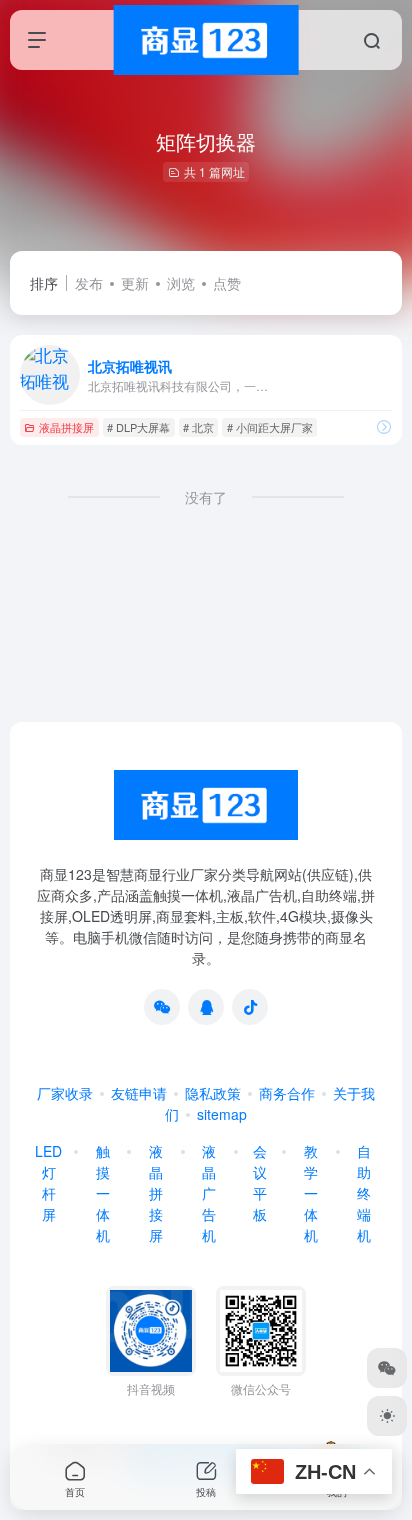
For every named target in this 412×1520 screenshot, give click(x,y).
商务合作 (287, 1093)
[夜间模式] (387, 1416)
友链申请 (139, 1093)
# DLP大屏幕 (138, 427)
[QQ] (206, 1007)
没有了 (206, 497)
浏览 (181, 283)
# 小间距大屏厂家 (270, 427)
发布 (89, 283)
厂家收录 (65, 1093)
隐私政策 (213, 1093)
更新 (135, 283)
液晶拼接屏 (66, 427)
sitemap (222, 1114)
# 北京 (198, 427)
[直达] (384, 426)
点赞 (227, 283)
